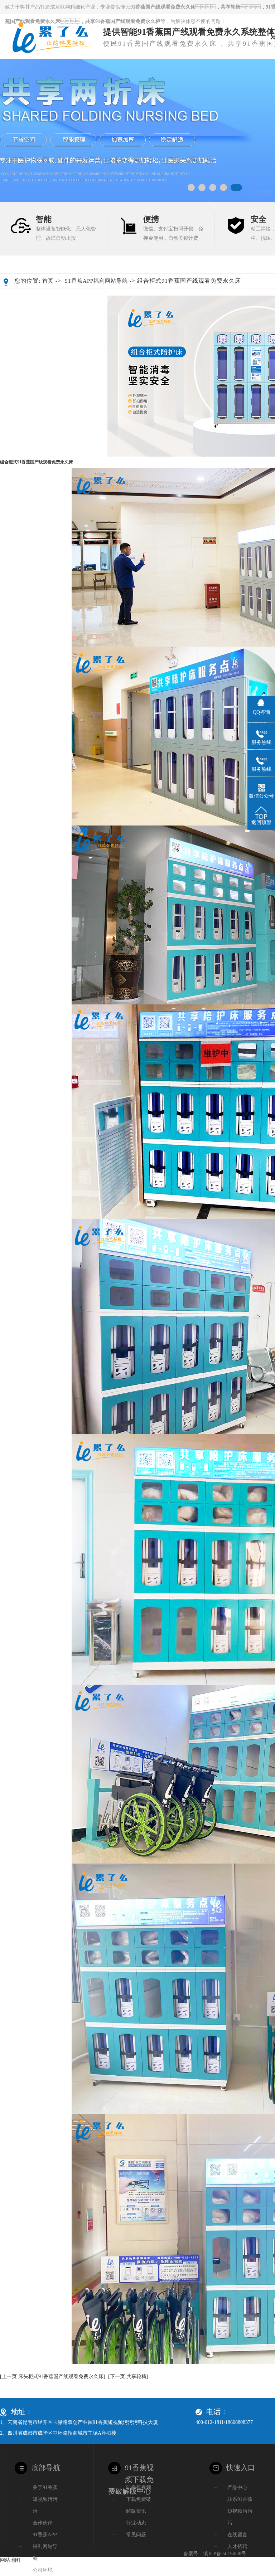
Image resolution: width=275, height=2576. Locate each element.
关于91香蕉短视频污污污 (45, 2499)
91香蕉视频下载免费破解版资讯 (139, 2499)
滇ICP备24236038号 (225, 2554)
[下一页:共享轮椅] (128, 2377)
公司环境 (43, 2570)
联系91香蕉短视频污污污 (240, 2511)
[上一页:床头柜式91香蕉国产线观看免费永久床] (53, 2377)
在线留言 (237, 2535)
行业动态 (136, 2523)
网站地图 (10, 2560)
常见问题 (136, 2535)
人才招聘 (237, 2546)
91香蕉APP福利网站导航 (96, 281)
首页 (48, 281)
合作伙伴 (43, 2523)
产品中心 (237, 2487)
